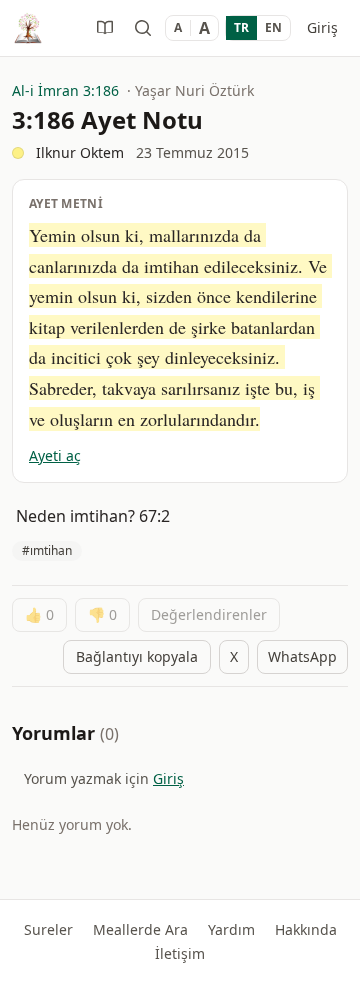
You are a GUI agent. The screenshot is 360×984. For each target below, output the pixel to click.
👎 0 (102, 614)
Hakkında (306, 929)
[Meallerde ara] (143, 28)
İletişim (180, 953)
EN (273, 27)
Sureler (48, 929)
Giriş (322, 27)
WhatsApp (302, 656)
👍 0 (39, 614)
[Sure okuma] (105, 28)
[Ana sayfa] (28, 28)
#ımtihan (47, 550)
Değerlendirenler (209, 614)
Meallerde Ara (140, 929)
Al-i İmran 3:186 (65, 90)
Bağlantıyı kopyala (137, 656)
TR (241, 27)
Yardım (231, 929)
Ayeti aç (55, 455)
